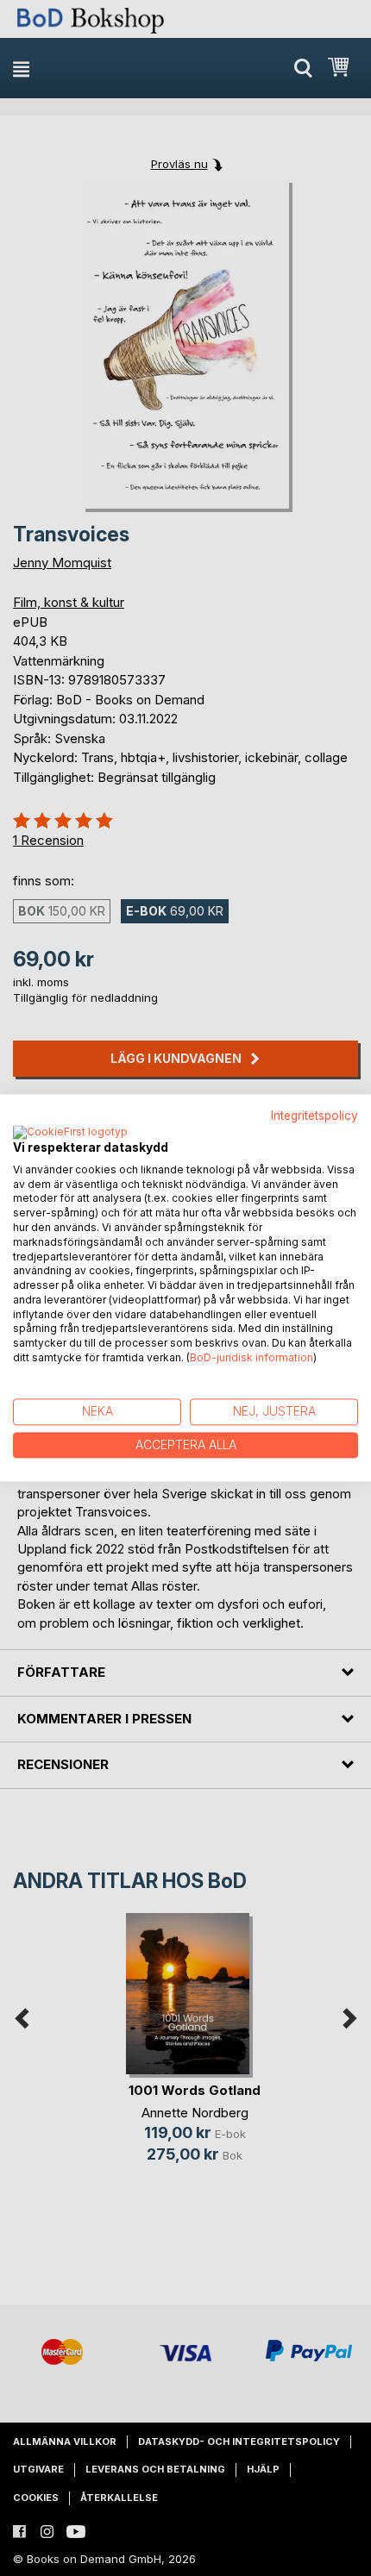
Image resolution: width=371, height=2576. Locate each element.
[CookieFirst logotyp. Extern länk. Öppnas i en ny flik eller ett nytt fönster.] (70, 1133)
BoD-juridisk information (252, 1357)
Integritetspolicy (314, 1116)
